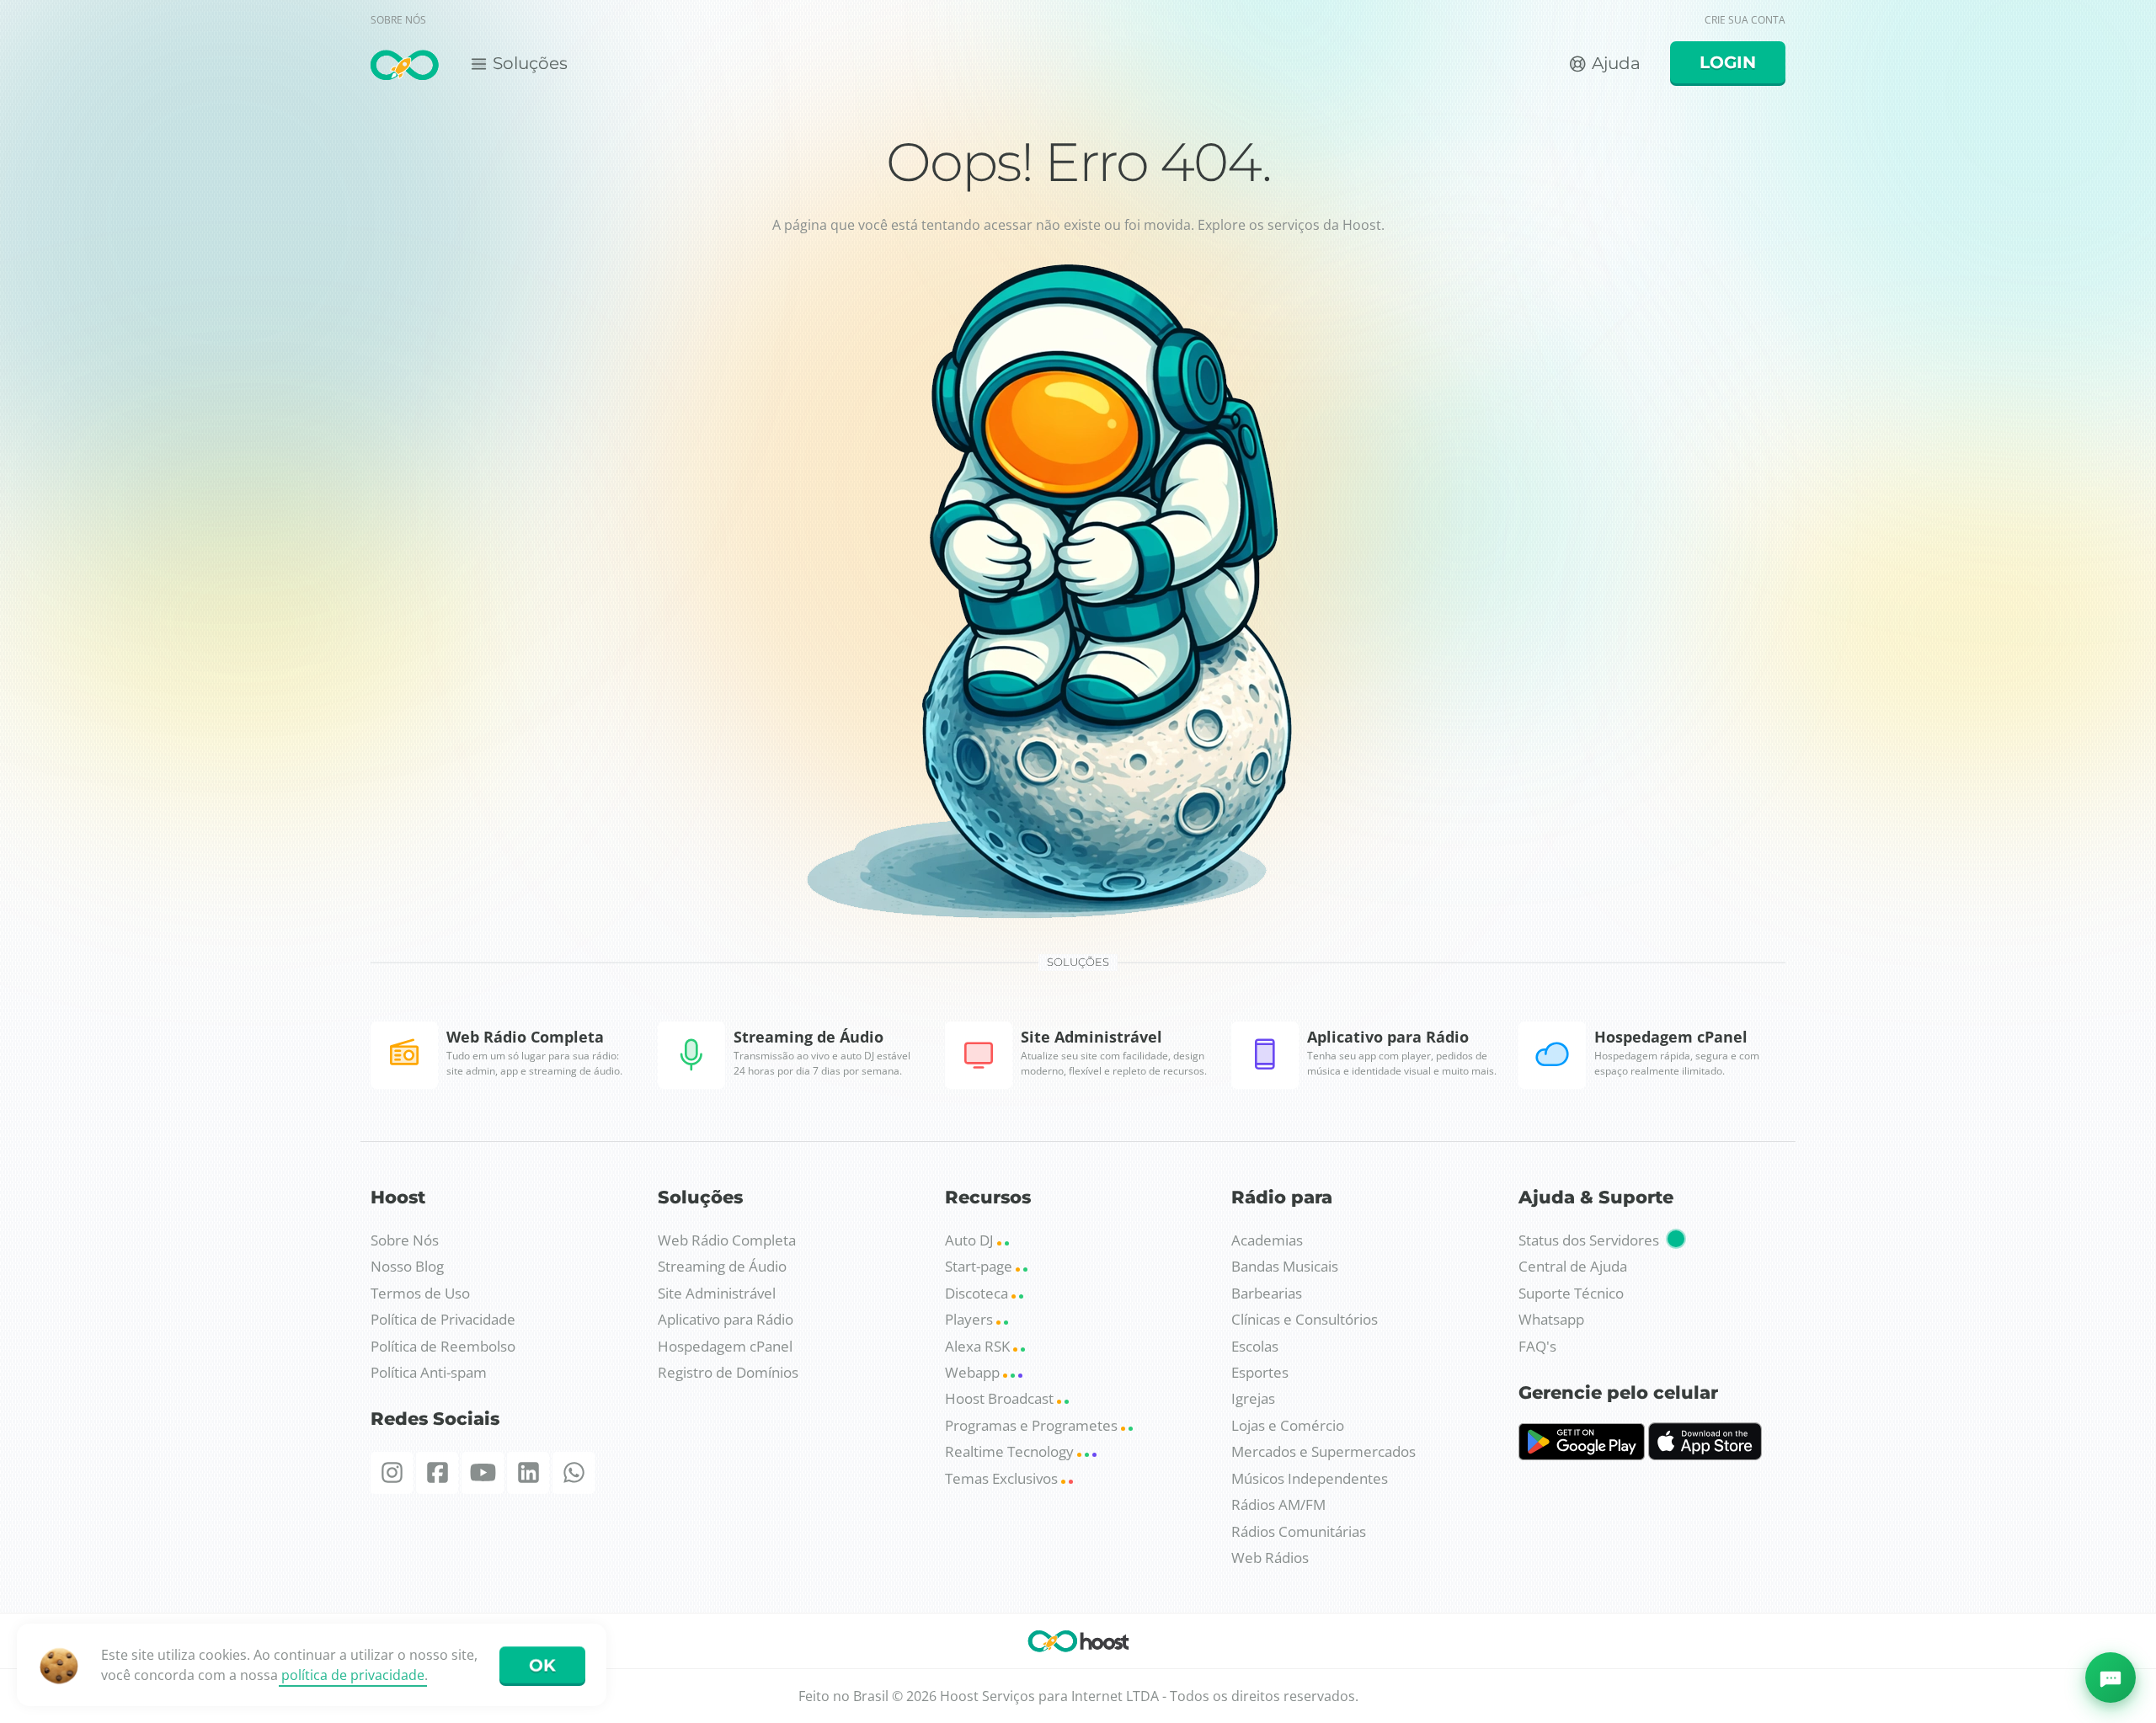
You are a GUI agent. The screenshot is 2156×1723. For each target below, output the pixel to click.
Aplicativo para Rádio (726, 1319)
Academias (1267, 1240)
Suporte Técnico (1571, 1293)
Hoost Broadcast (1001, 1398)
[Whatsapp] (574, 1473)
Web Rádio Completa (727, 1240)
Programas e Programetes (1033, 1425)
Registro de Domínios (728, 1372)
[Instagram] (392, 1473)
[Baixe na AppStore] (1705, 1455)
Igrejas (1253, 1398)
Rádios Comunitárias (1299, 1531)
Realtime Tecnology (1011, 1451)
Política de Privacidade (443, 1319)
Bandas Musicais (1285, 1266)
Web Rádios (1270, 1558)
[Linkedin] (528, 1473)
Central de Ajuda (1573, 1266)
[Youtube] (483, 1473)
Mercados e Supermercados (1323, 1451)
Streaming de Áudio (722, 1266)
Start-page (980, 1266)
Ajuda (1614, 63)
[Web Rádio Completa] (1078, 1644)
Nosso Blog (407, 1266)
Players (971, 1319)
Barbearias (1267, 1293)
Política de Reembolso (443, 1346)
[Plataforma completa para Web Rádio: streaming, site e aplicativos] (405, 66)
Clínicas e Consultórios (1305, 1319)
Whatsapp (1551, 1319)
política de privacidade (353, 1675)
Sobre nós (398, 20)
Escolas (1255, 1346)
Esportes (1260, 1372)
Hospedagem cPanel (725, 1346)
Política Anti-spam (429, 1372)
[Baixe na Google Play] (1582, 1455)
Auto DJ (971, 1240)
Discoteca (978, 1293)
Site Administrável (717, 1293)
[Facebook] (437, 1473)
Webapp (974, 1372)
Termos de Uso (420, 1293)
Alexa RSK (979, 1346)
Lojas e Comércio (1288, 1425)
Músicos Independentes (1310, 1478)
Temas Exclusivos (1003, 1478)
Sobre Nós (405, 1240)
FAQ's (1537, 1346)
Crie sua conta (1745, 20)
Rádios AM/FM (1278, 1504)
